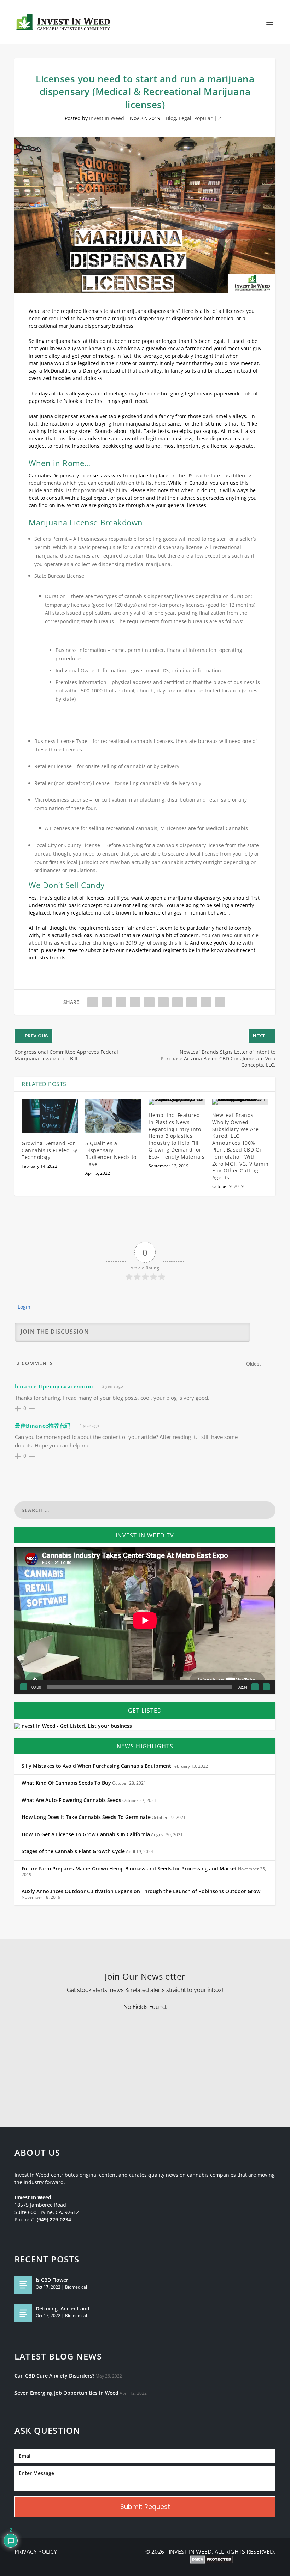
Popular (203, 118)
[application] (145, 1620)
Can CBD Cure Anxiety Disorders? (54, 2376)
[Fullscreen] (266, 1687)
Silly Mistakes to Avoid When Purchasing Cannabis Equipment (96, 1766)
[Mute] (255, 1687)
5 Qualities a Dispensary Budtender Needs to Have (111, 1154)
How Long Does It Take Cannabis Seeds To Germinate (86, 1817)
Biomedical (76, 2287)
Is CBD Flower (52, 2280)
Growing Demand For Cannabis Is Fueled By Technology (50, 1150)
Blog (171, 118)
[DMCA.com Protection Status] (212, 2560)
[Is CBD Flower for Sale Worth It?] (23, 2285)
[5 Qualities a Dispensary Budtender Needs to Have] (114, 1116)
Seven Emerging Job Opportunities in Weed (66, 2393)
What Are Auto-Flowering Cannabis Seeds (71, 1800)
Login (23, 1307)
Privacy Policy (36, 2552)
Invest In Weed (107, 118)
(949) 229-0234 (54, 2220)
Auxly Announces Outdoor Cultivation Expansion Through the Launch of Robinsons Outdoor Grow (141, 1891)
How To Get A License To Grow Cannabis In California (86, 1834)
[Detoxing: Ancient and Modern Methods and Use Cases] (23, 2313)
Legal (185, 118)
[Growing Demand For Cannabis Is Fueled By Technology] (50, 1116)
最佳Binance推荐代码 (43, 1426)
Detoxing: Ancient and (63, 2309)
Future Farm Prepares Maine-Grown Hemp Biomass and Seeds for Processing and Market (129, 1869)
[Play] (24, 1687)
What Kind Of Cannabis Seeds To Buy (66, 1783)
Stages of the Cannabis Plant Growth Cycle (73, 1851)
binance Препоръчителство (54, 1386)
